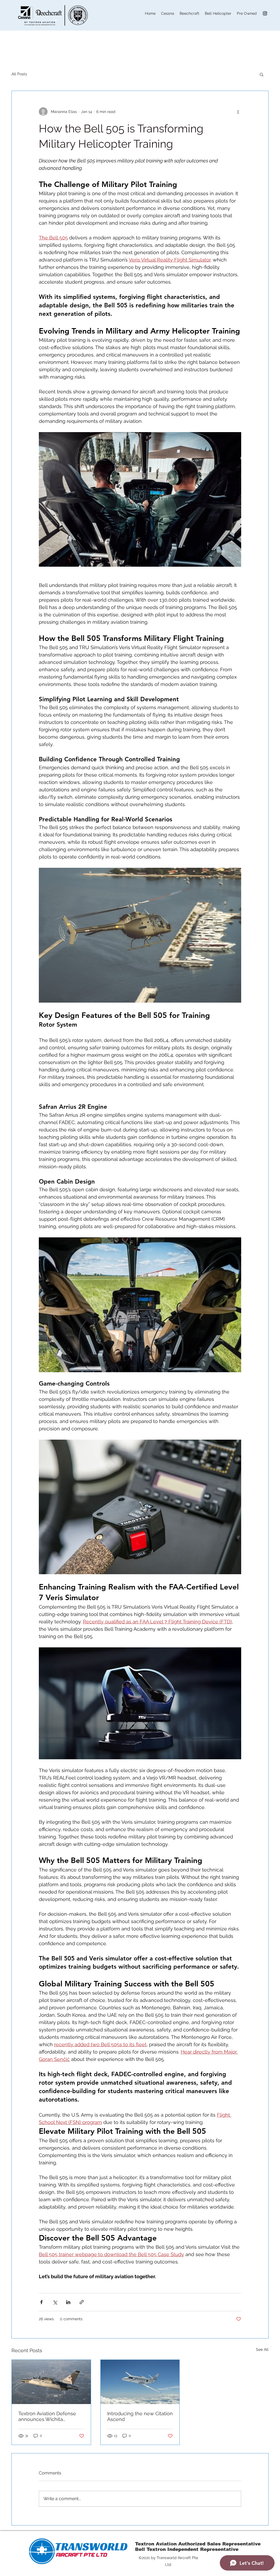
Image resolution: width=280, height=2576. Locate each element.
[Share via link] (82, 2302)
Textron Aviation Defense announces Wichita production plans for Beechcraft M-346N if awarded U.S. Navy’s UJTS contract (48, 2416)
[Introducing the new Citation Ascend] (140, 2382)
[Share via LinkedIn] (68, 2302)
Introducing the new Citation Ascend (140, 2416)
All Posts (19, 74)
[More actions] (238, 112)
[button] (262, 74)
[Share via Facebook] (41, 2302)
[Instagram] (265, 13)
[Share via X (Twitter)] (55, 2302)
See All (262, 2349)
